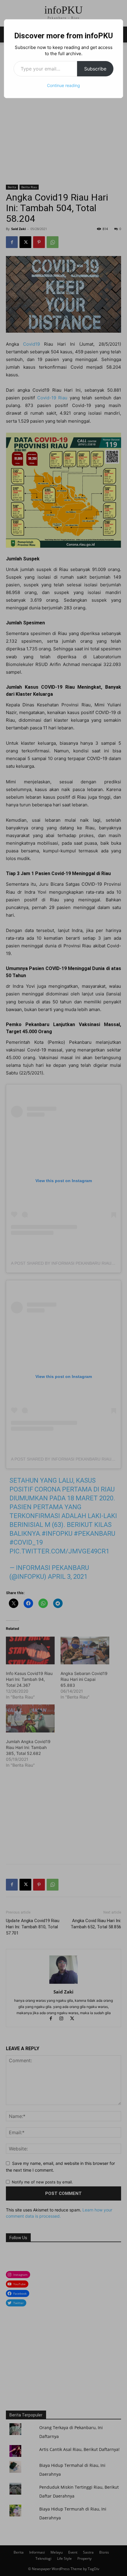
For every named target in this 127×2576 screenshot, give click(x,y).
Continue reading (63, 85)
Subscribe (95, 69)
